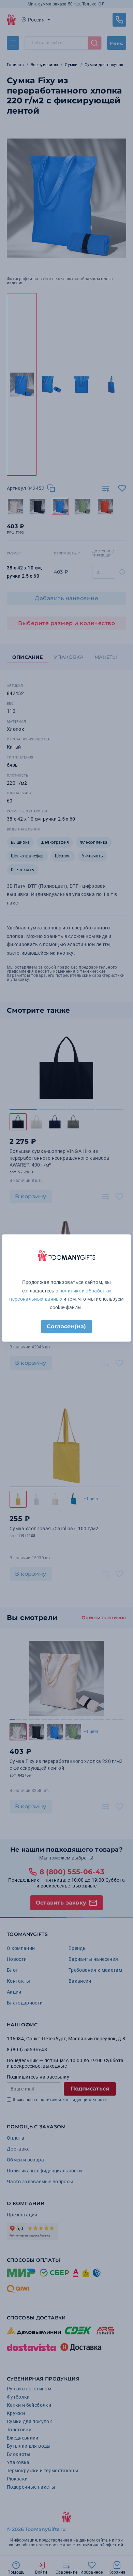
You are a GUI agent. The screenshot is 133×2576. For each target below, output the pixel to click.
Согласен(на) (66, 1326)
